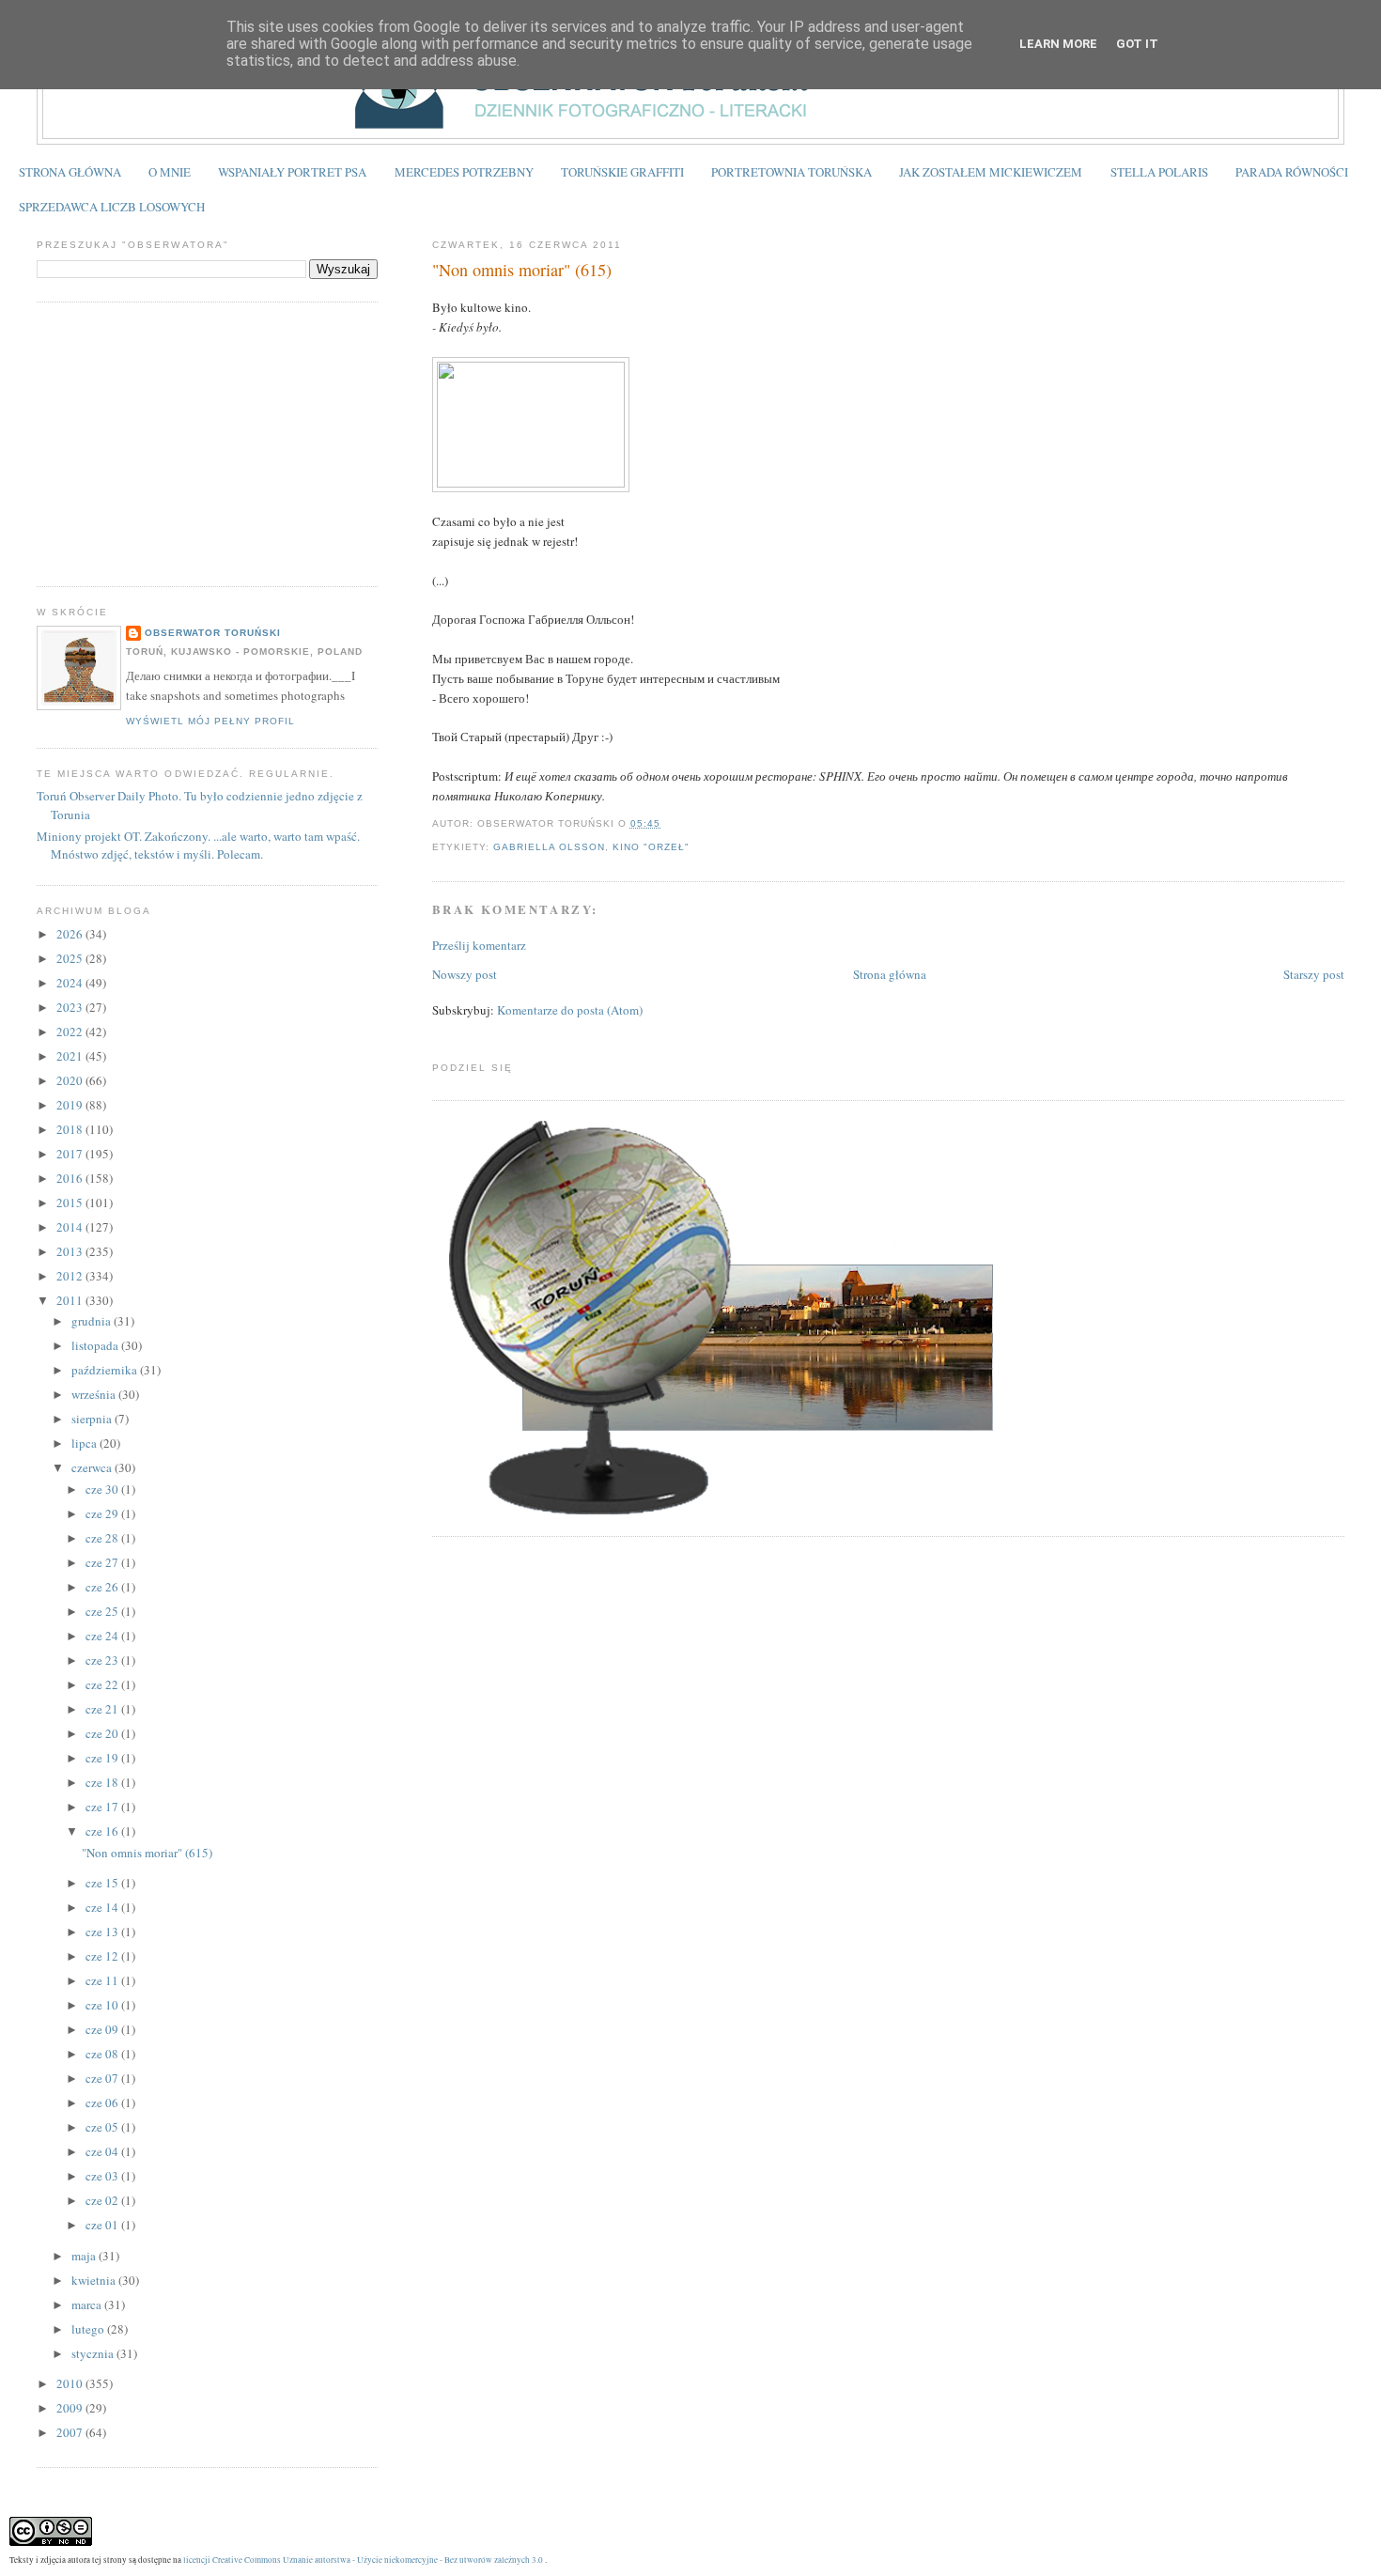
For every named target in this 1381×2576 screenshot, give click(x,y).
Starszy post (1314, 974)
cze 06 (103, 2103)
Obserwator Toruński (213, 633)
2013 (71, 1251)
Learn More (1058, 44)
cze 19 (103, 1758)
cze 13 (103, 1932)
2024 (71, 983)
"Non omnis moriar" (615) (522, 270)
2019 (71, 1105)
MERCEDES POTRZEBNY (464, 172)
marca (88, 2304)
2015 (71, 1203)
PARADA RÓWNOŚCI (1292, 172)
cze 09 (103, 2029)
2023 (71, 1007)
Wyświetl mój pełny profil (210, 721)
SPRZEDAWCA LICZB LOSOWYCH (112, 207)
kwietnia (95, 2280)
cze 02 (103, 2200)
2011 (71, 1300)
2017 (71, 1154)
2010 (71, 2383)
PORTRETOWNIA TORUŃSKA (791, 172)
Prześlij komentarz (479, 945)
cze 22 (103, 1684)
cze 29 (103, 1513)
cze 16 (103, 1831)
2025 (71, 958)
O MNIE (170, 172)
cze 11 (103, 1980)
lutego (89, 2329)
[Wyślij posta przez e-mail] (666, 823)
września (95, 1394)
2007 (71, 2432)
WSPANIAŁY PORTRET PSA (292, 172)
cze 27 (103, 1562)
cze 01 (103, 2225)
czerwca (93, 1467)
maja (85, 2256)
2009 (71, 2408)
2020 (71, 1080)
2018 (71, 1129)
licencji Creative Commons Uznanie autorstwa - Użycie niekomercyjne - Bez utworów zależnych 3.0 (363, 2560)
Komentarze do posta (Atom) (570, 1010)
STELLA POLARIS (1159, 172)
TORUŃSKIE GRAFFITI (622, 172)
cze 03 (103, 2176)
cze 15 (103, 1883)
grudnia (93, 1321)
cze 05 (103, 2127)
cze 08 (103, 2054)
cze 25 (103, 1611)
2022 (71, 1032)
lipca (85, 1443)
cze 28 (103, 1538)
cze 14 (103, 1907)
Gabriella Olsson (549, 847)
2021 (71, 1056)
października (106, 1370)
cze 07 (103, 2078)
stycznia (94, 2353)
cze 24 (103, 1636)
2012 (71, 1276)
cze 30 (103, 1489)
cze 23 (103, 1660)
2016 (71, 1178)
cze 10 (103, 2005)
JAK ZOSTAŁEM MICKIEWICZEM (991, 172)
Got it (1137, 44)
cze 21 (103, 1709)
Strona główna (890, 974)
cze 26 (103, 1587)
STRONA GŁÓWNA (70, 172)
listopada (96, 1345)
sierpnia (93, 1419)
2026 (71, 934)
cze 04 (103, 2151)
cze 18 (103, 1782)
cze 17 (103, 1807)
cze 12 (103, 1956)
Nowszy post (465, 974)
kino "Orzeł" (651, 847)
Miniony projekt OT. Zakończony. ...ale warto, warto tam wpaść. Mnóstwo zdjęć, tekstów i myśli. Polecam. (198, 846)
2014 (71, 1227)
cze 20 (103, 1733)
